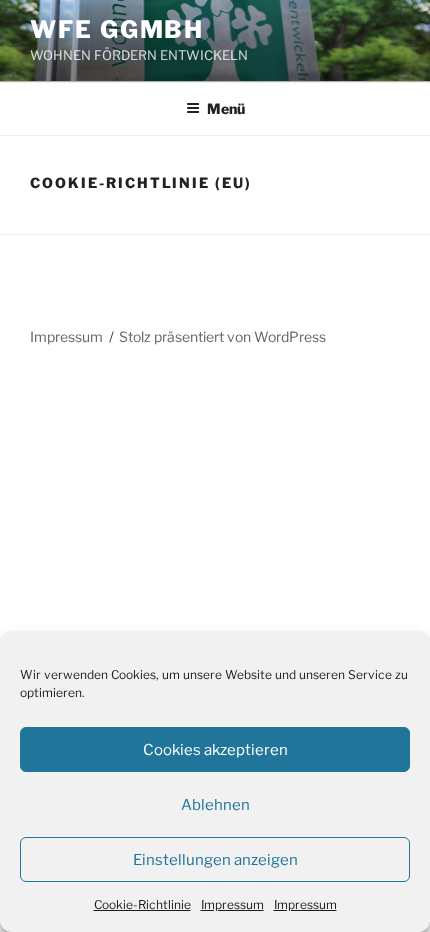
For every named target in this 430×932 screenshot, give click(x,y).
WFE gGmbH (117, 29)
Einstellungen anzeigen (215, 860)
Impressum (232, 904)
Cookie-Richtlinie (142, 904)
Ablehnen (215, 805)
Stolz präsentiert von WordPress (222, 336)
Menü (226, 108)
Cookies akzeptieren (215, 750)
